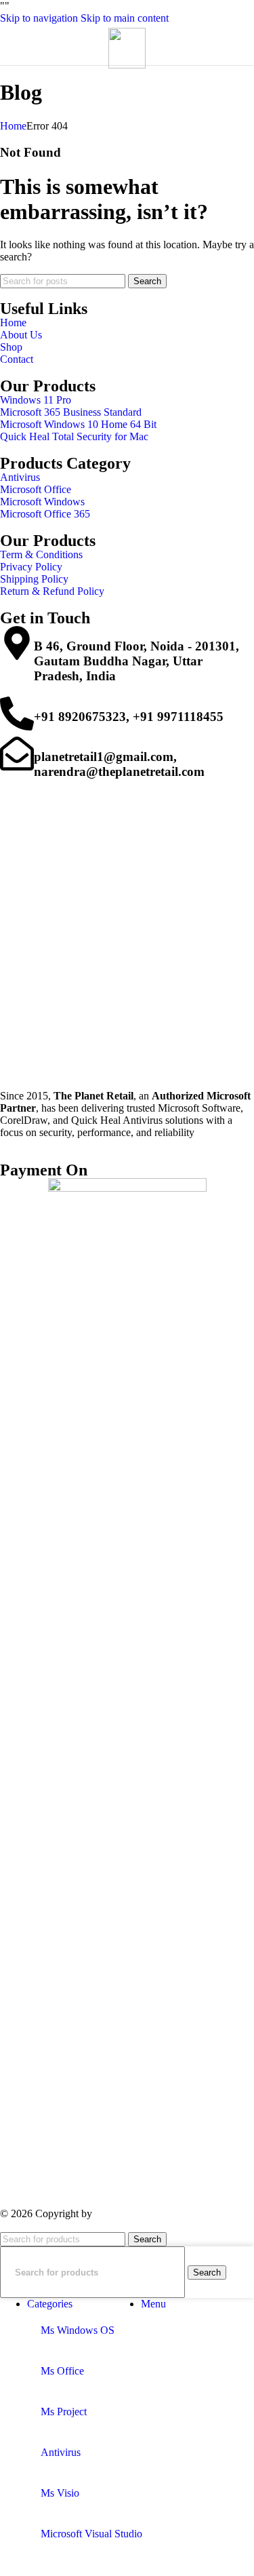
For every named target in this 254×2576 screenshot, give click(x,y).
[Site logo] (127, 65)
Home (13, 126)
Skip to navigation (40, 18)
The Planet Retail (135, 2213)
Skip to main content (125, 18)
